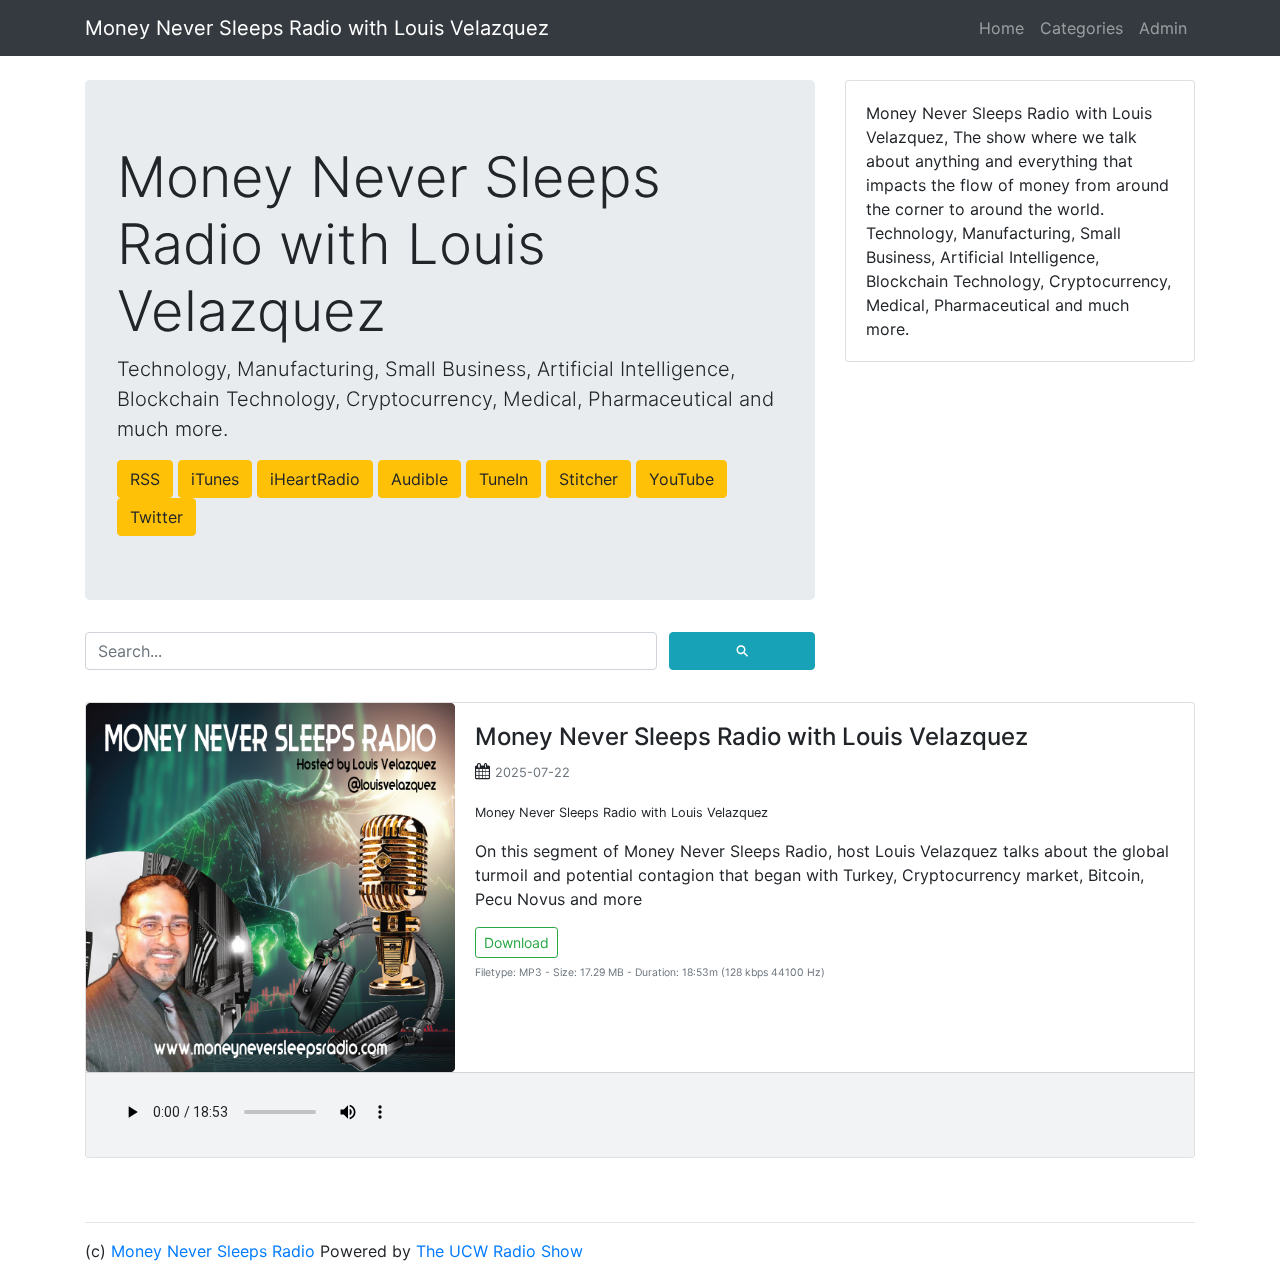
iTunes (215, 479)
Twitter (156, 517)
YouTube (681, 479)
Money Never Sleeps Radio (213, 1251)
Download (516, 942)
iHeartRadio (315, 479)
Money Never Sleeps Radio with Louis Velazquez (317, 28)
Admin (1163, 28)
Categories (1081, 28)
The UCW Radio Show (499, 1251)
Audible (419, 479)
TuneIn (503, 479)
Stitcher (588, 479)
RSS (145, 479)
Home (1001, 28)
